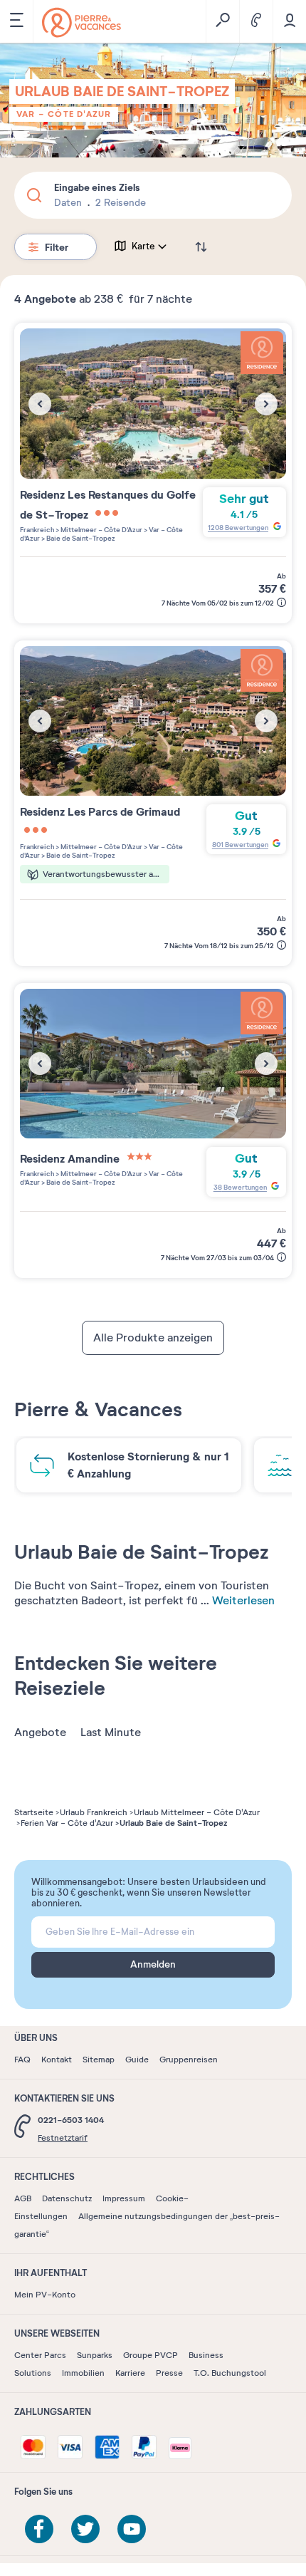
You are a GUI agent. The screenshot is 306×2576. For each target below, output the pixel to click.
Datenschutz (67, 2198)
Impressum (124, 2198)
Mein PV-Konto (45, 2295)
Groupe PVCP (151, 2355)
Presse (169, 2373)
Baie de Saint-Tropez (80, 538)
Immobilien (83, 2373)
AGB (23, 2198)
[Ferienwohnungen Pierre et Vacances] (81, 22)
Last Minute (111, 1733)
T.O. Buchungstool (230, 2373)
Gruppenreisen (189, 2060)
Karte (143, 246)
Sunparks (95, 2355)
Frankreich (37, 530)
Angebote (40, 1733)
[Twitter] (85, 2529)
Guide (137, 2060)
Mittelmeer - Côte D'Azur (101, 530)
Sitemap (99, 2060)
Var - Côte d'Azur (64, 114)
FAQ (22, 2060)
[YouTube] (132, 2529)
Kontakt (57, 2060)
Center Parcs (40, 2355)
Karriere (130, 2373)
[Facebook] (39, 2529)
